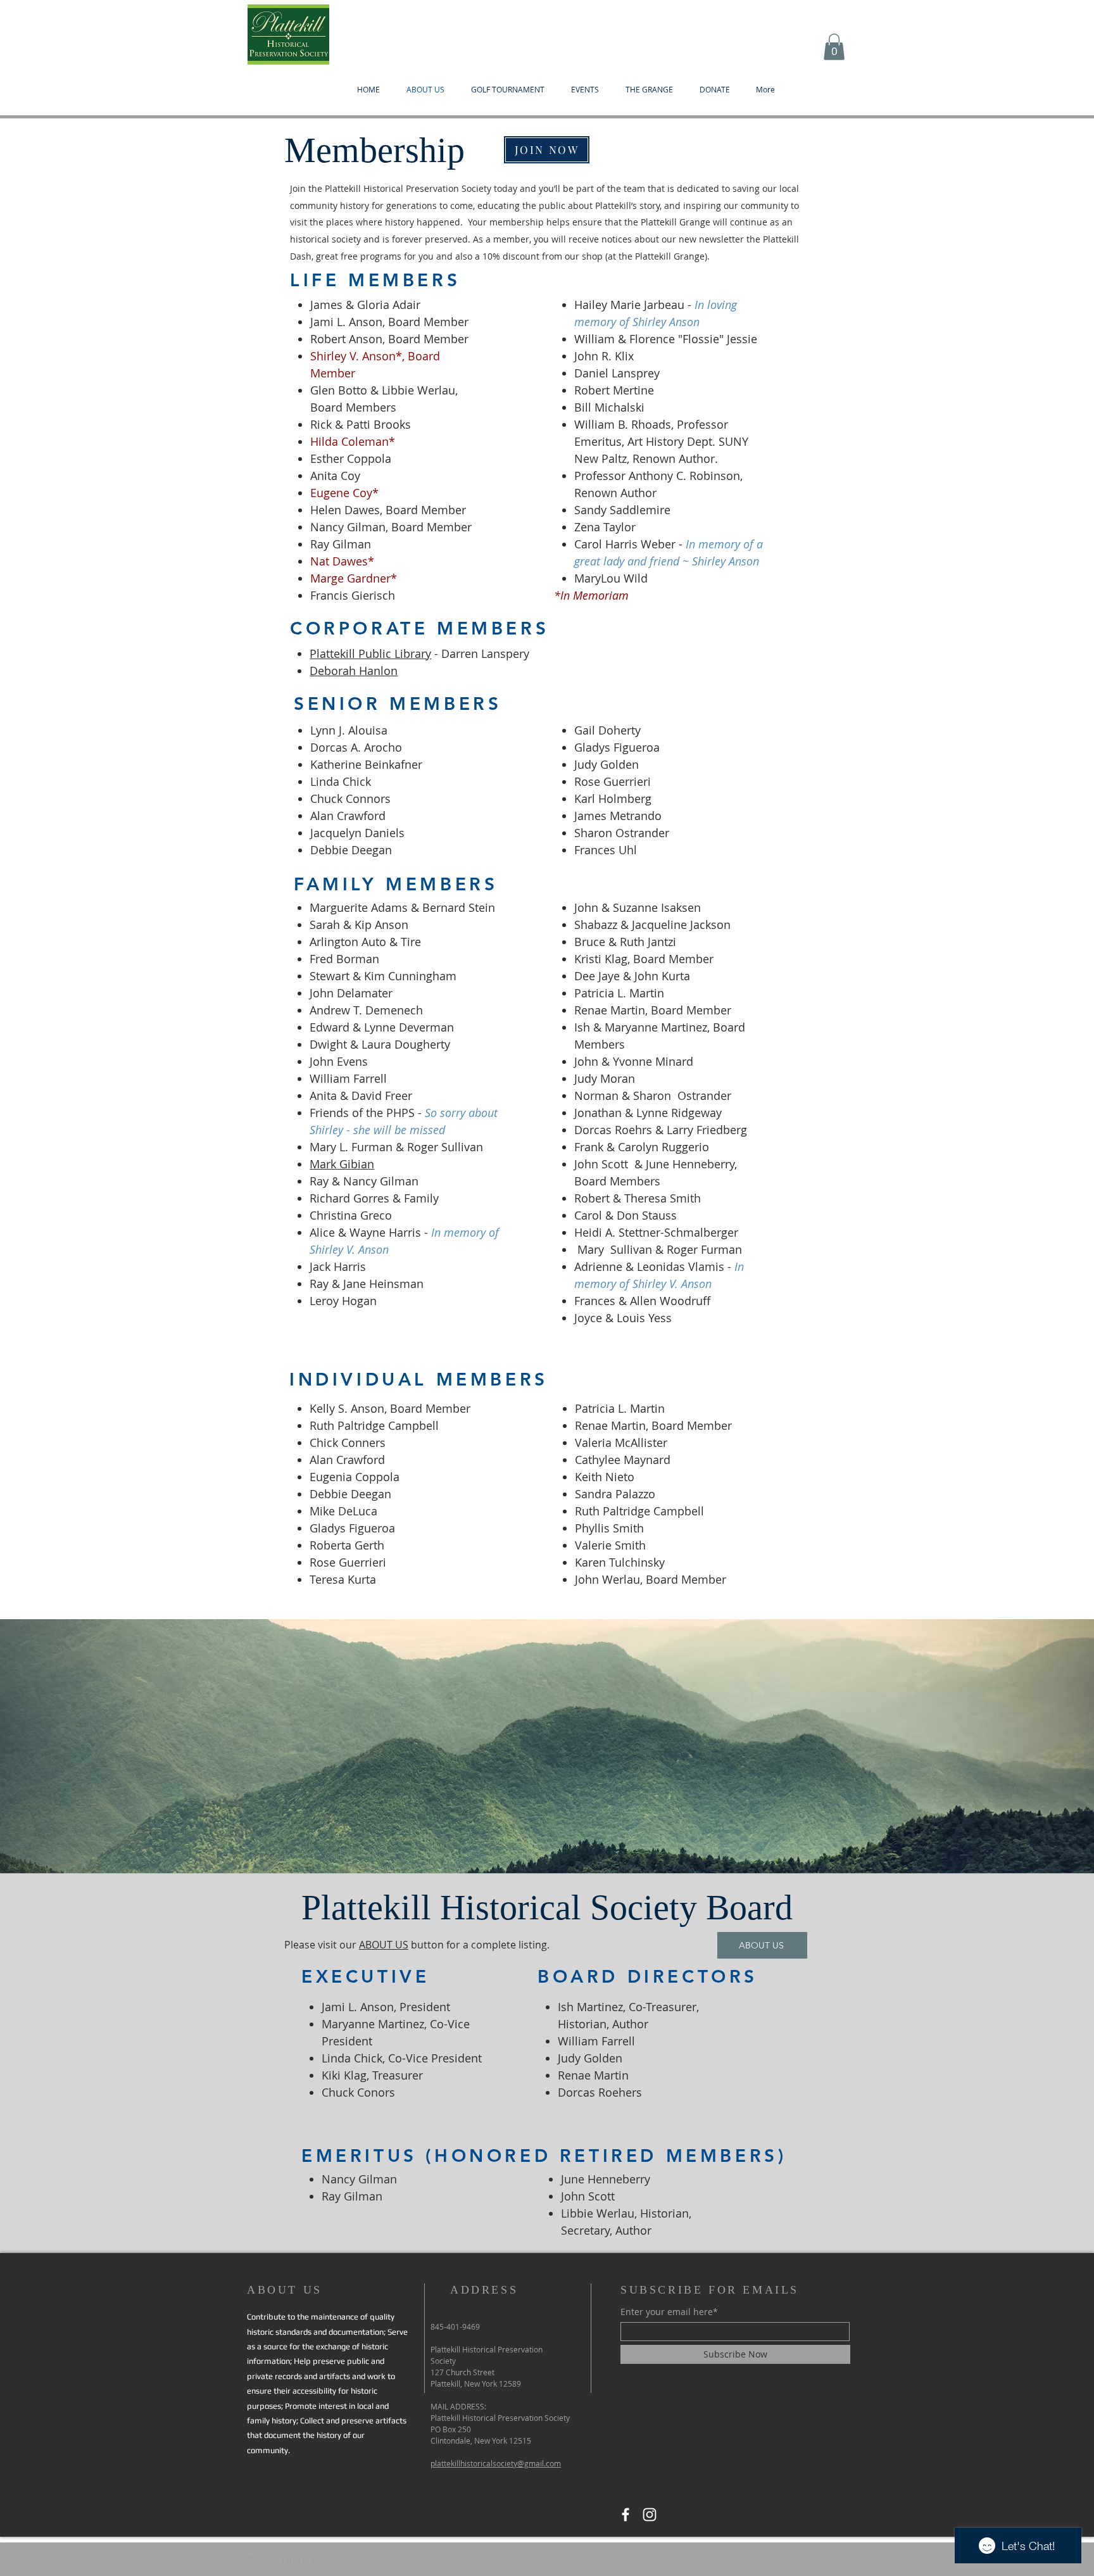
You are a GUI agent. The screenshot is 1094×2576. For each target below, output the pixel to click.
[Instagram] (650, 2515)
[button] (834, 47)
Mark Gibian (342, 1164)
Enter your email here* (669, 2312)
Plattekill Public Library (370, 653)
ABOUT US (384, 1945)
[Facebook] (626, 2515)
